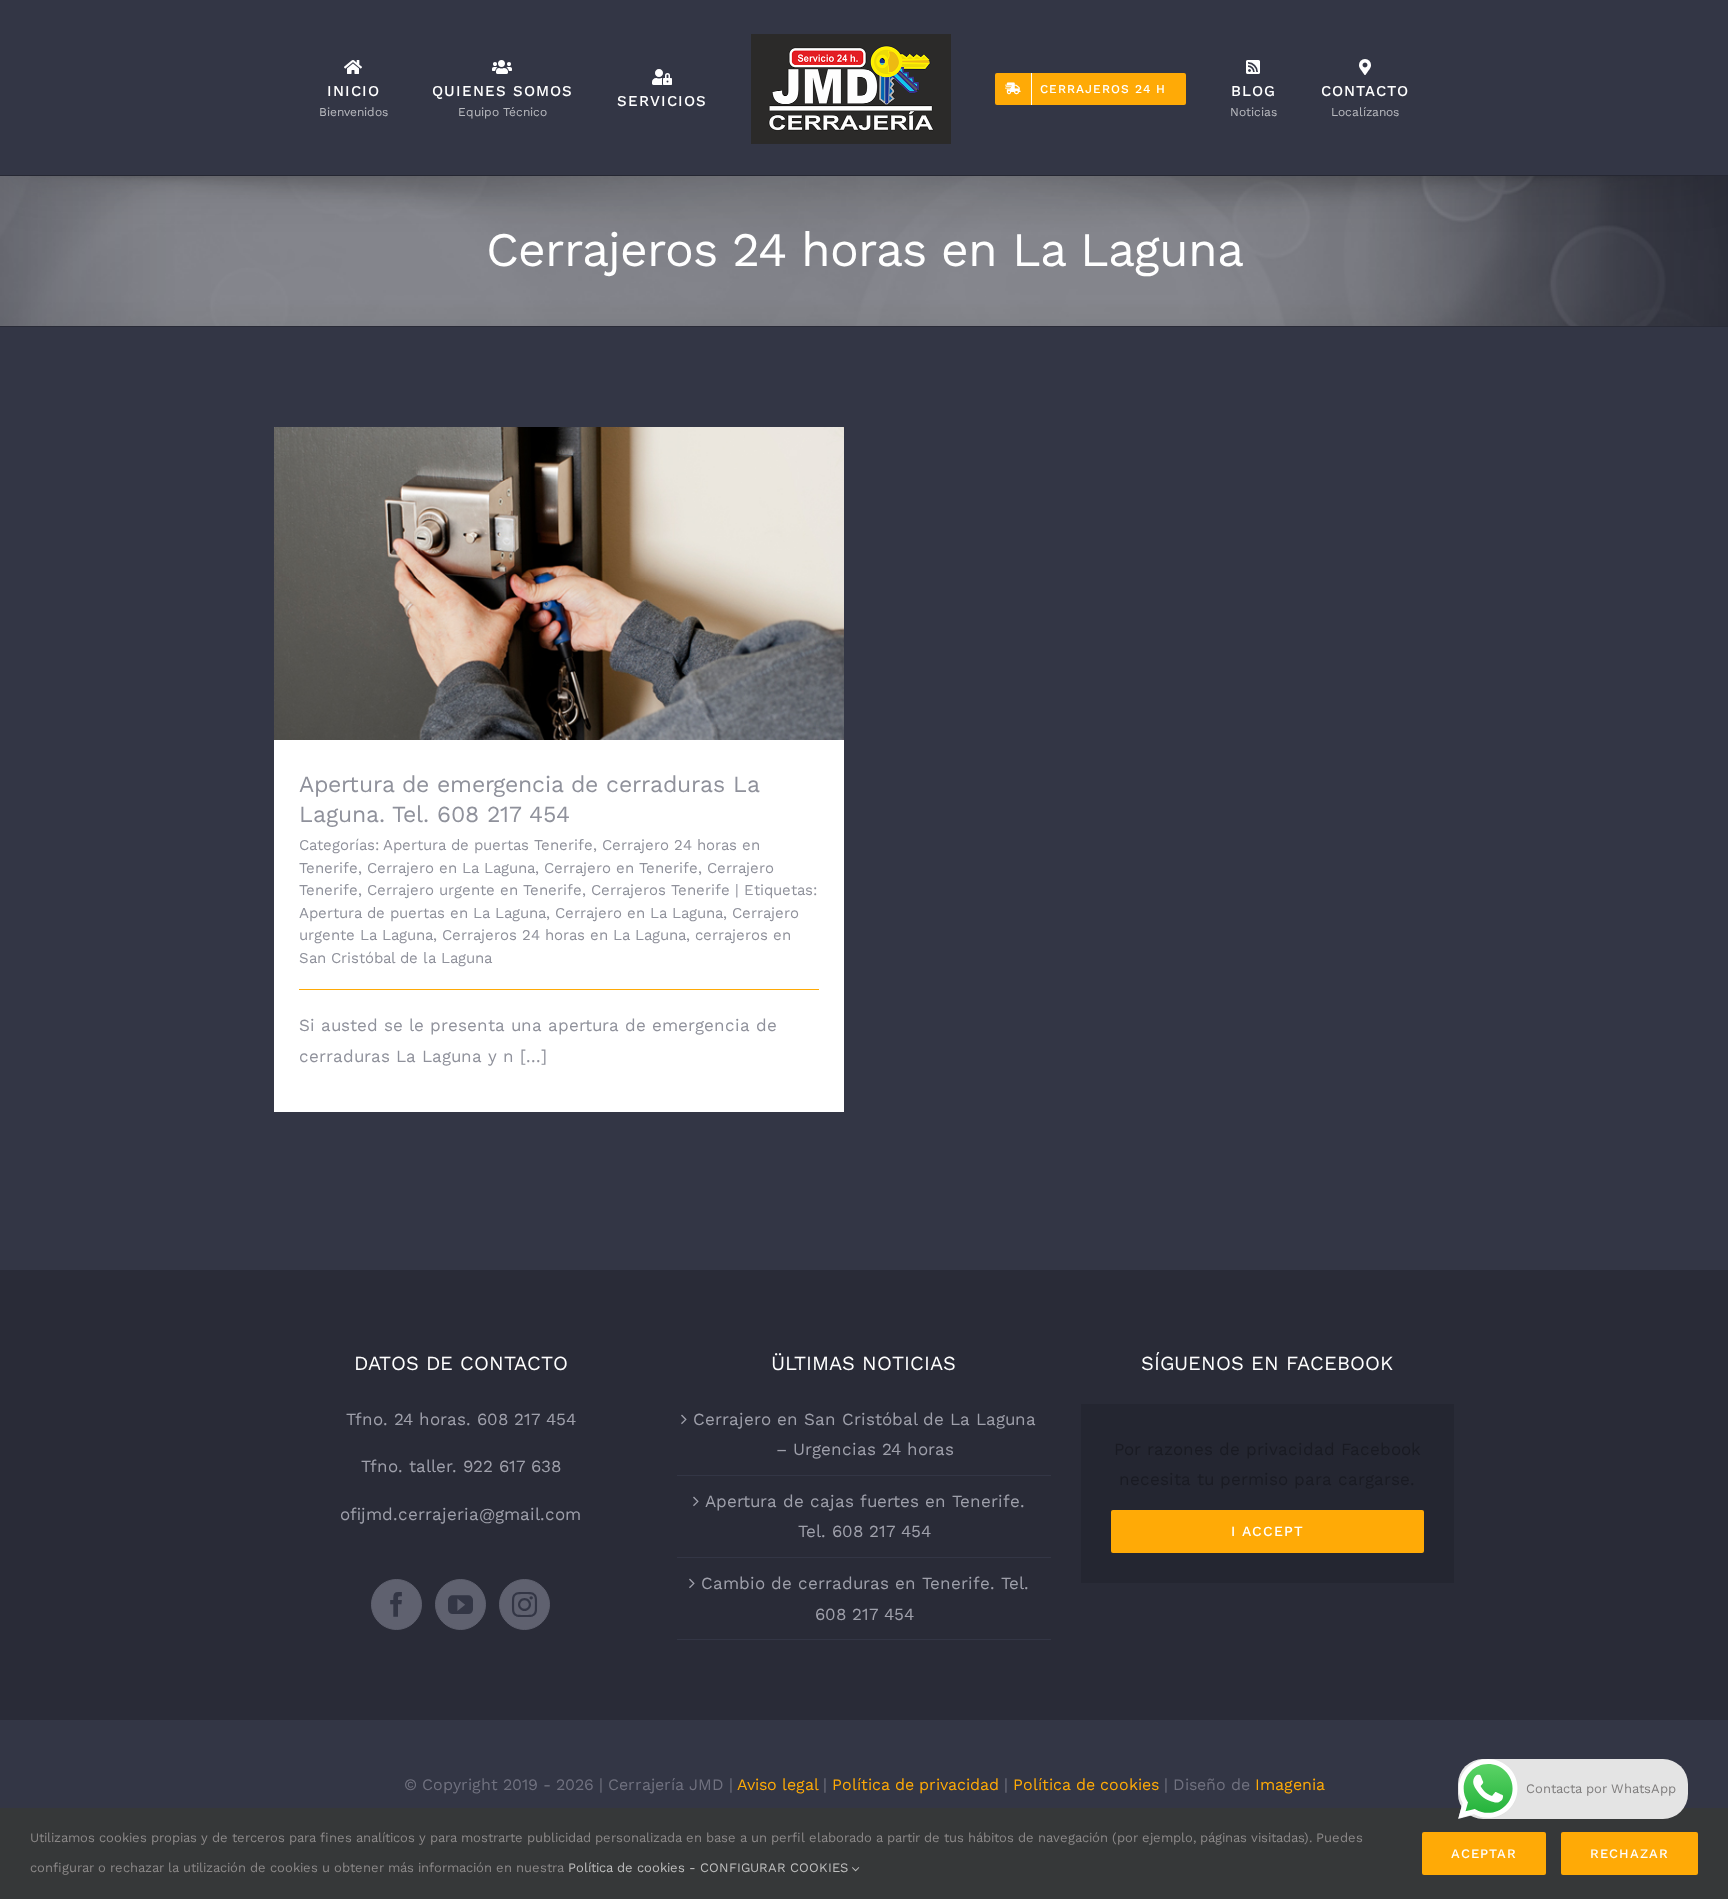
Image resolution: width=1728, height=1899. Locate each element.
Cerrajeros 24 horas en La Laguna (564, 935)
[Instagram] (524, 1604)
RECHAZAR (1629, 1853)
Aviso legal (777, 1784)
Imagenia (1290, 1784)
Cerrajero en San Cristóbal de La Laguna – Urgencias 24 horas (864, 1434)
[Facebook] (396, 1604)
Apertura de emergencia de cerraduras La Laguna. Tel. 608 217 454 (559, 555)
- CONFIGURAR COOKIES (770, 1867)
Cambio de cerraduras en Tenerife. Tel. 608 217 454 (865, 1598)
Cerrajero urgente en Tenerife (474, 890)
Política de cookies (1086, 1784)
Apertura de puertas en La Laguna (422, 913)
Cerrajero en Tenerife (621, 868)
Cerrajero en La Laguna (451, 868)
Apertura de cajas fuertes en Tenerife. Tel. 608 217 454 (865, 1516)
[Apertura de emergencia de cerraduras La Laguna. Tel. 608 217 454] (559, 584)
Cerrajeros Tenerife (660, 890)
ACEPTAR (1484, 1853)
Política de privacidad (915, 1784)
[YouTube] (460, 1604)
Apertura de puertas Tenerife (488, 845)
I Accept (1267, 1531)
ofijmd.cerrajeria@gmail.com (460, 1514)
